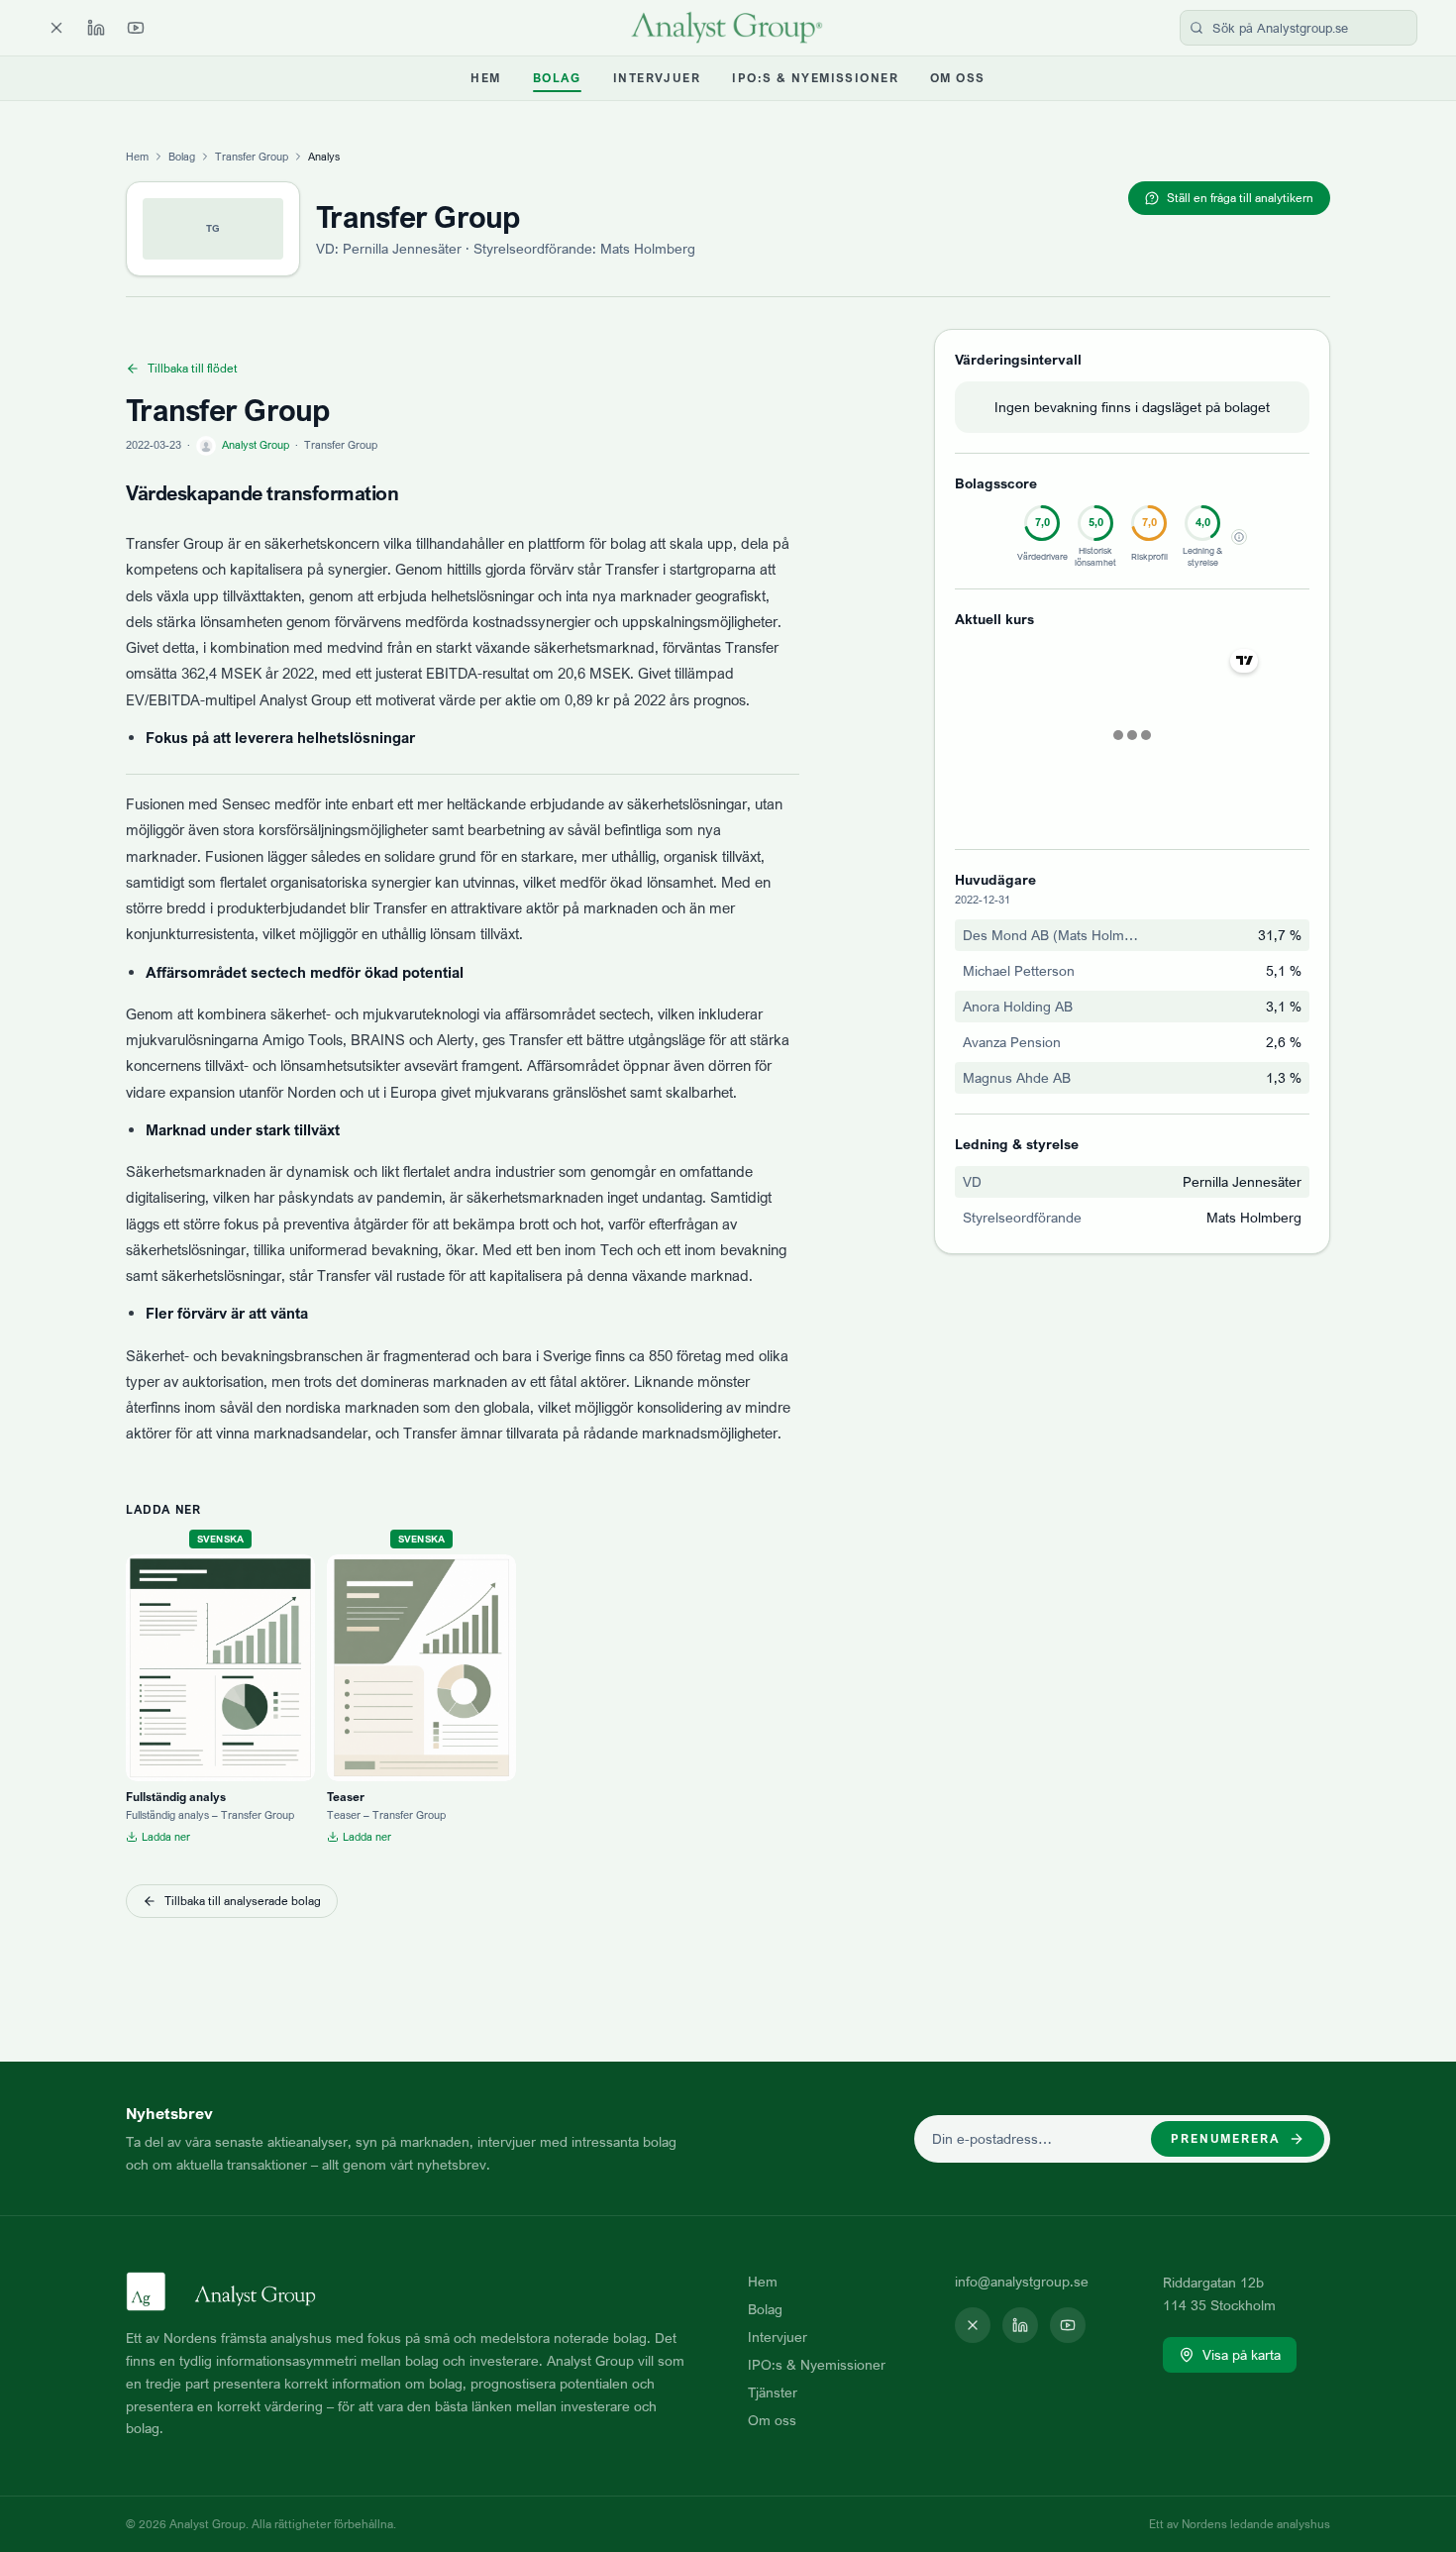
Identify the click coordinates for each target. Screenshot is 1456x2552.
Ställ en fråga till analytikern (1240, 198)
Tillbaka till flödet (193, 368)
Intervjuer (657, 78)
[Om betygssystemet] (1239, 537)
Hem (485, 78)
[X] (56, 28)
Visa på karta (1242, 2354)
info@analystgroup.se (1022, 2281)
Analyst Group (256, 445)
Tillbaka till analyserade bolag (243, 1901)
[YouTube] (136, 28)
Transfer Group (252, 157)
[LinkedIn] (96, 28)
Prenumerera (1226, 2138)
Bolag (557, 78)
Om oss (958, 78)
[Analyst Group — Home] (728, 28)
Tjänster (773, 2392)
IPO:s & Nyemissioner (815, 78)
